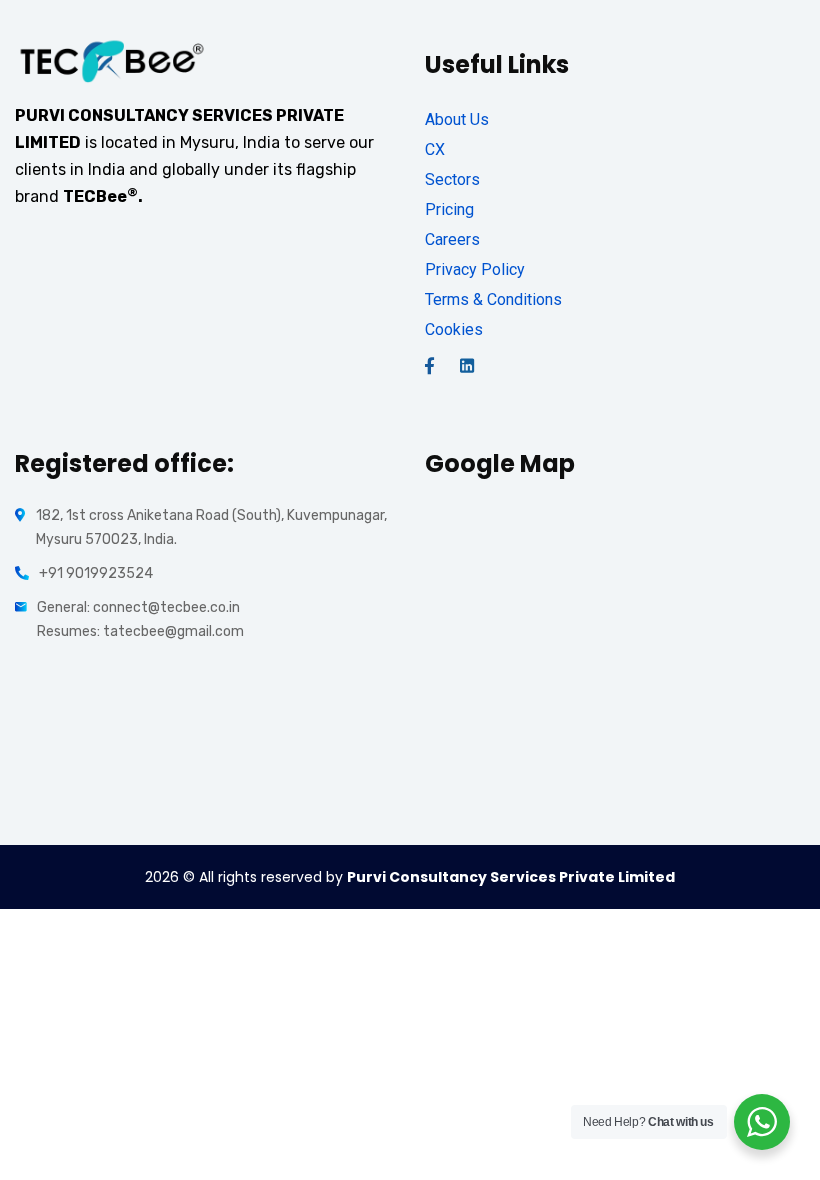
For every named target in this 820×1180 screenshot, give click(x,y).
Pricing (449, 209)
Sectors (452, 179)
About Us (457, 119)
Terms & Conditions (493, 299)
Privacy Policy (475, 269)
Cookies (454, 329)
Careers (452, 239)
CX (435, 149)
